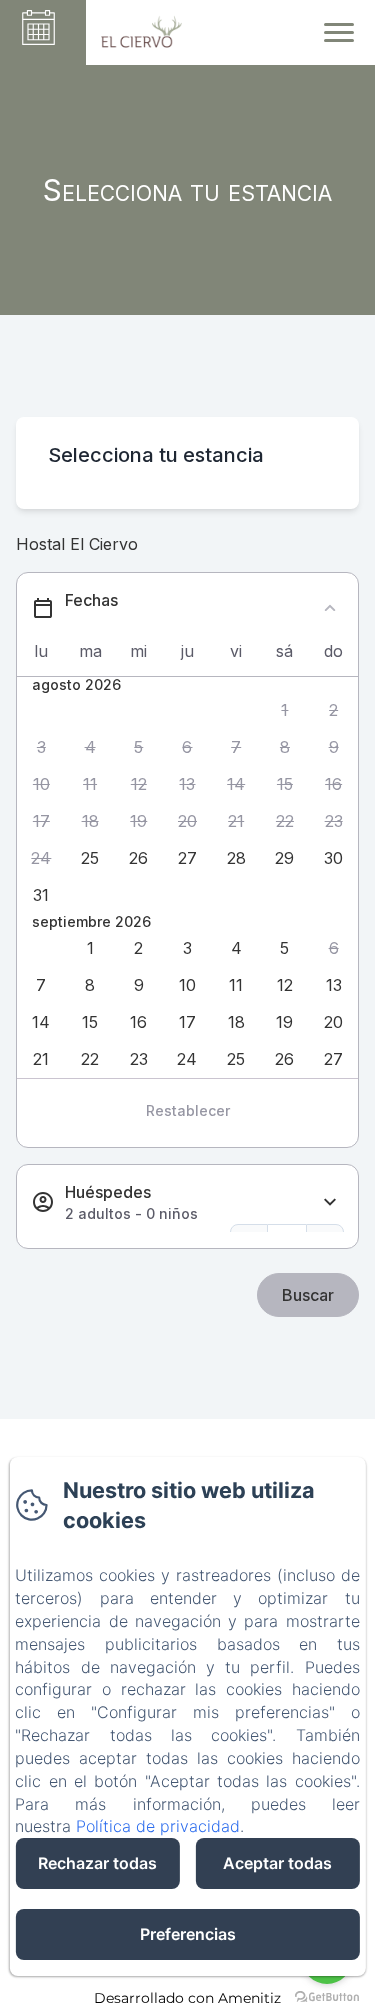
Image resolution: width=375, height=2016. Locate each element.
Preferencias (188, 1934)
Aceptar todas (277, 1863)
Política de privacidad (158, 1826)
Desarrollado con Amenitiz (187, 1998)
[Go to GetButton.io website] (327, 1996)
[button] (285, 710)
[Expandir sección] (330, 1202)
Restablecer (188, 1110)
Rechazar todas (97, 1863)
